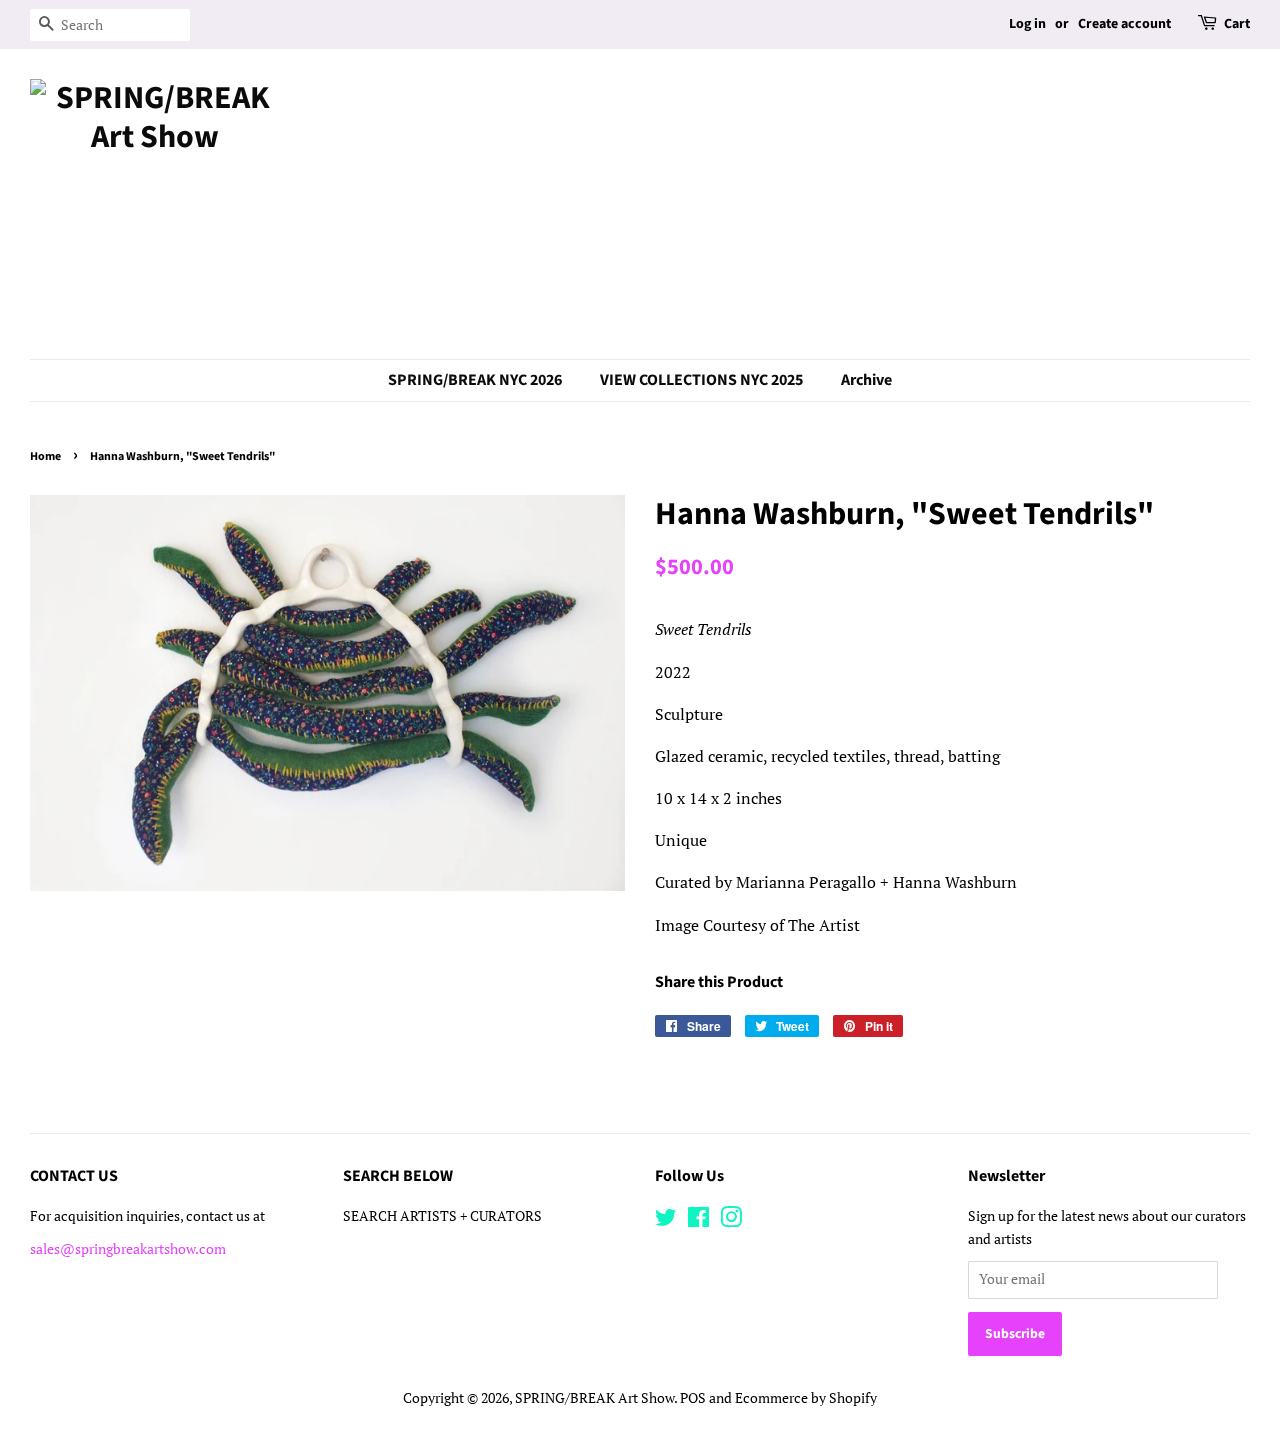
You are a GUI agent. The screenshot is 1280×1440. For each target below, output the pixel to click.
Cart (1237, 24)
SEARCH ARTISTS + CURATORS (442, 1216)
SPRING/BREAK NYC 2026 (475, 380)
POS (693, 1398)
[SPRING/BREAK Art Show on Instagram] (731, 1221)
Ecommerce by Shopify (806, 1398)
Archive (866, 380)
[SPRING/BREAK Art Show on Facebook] (698, 1221)
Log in (1027, 24)
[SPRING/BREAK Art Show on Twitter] (666, 1221)
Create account (1124, 24)
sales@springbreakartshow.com (128, 1249)
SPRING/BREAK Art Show (594, 1398)
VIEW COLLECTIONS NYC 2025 (701, 380)
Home (45, 456)
